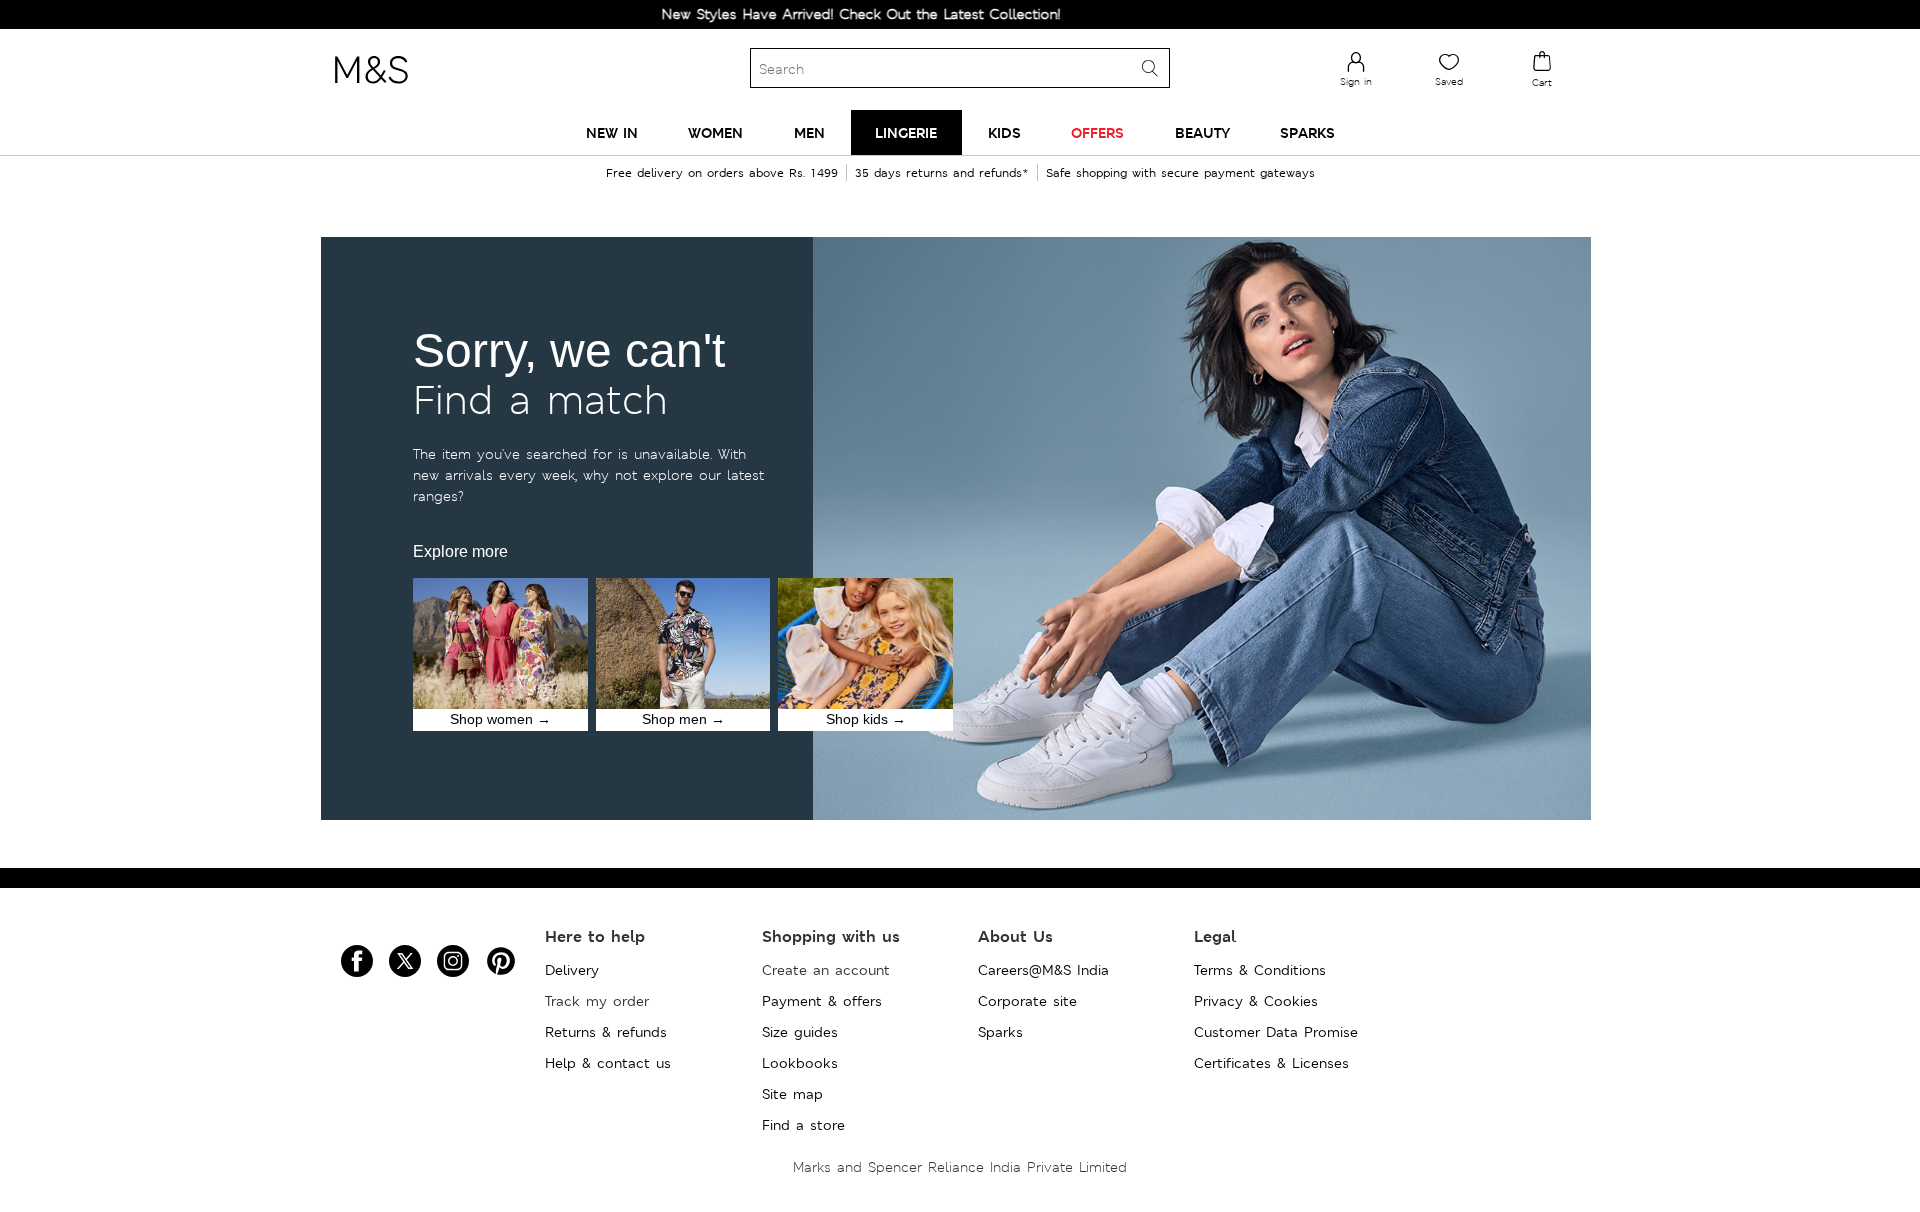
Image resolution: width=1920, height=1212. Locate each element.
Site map (792, 1094)
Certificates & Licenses (1271, 1063)
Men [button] (809, 132)
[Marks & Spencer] (371, 89)
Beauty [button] (1202, 132)
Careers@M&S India (1043, 970)
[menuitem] (612, 132)
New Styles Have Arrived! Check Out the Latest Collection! (820, 14)
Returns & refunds (606, 1032)
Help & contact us (608, 1063)
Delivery (572, 970)
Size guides (800, 1032)
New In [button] (612, 132)
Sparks (1000, 1032)
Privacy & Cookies (1256, 1001)
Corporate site (1027, 1001)
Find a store (803, 1125)
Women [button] (715, 132)
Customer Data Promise (1276, 1032)
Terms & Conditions (1260, 970)
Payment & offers (822, 1001)
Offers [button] (1097, 132)
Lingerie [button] (906, 132)
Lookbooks (800, 1063)
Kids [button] (1004, 132)
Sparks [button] (1307, 132)
